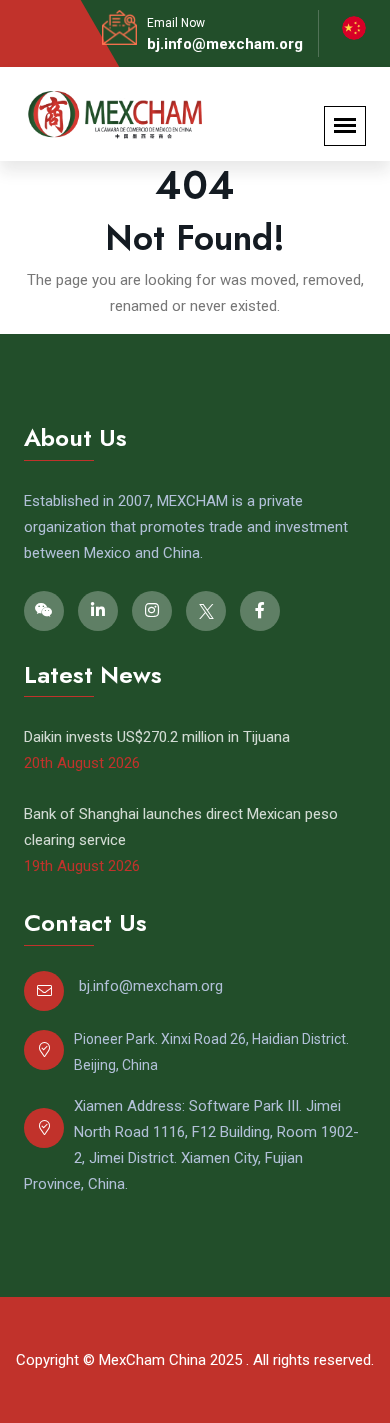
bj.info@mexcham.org (225, 44)
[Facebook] (260, 611)
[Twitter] (206, 611)
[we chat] (44, 611)
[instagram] (152, 611)
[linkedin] (98, 611)
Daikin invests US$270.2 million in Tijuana (157, 737)
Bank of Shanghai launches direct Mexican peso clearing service (181, 827)
